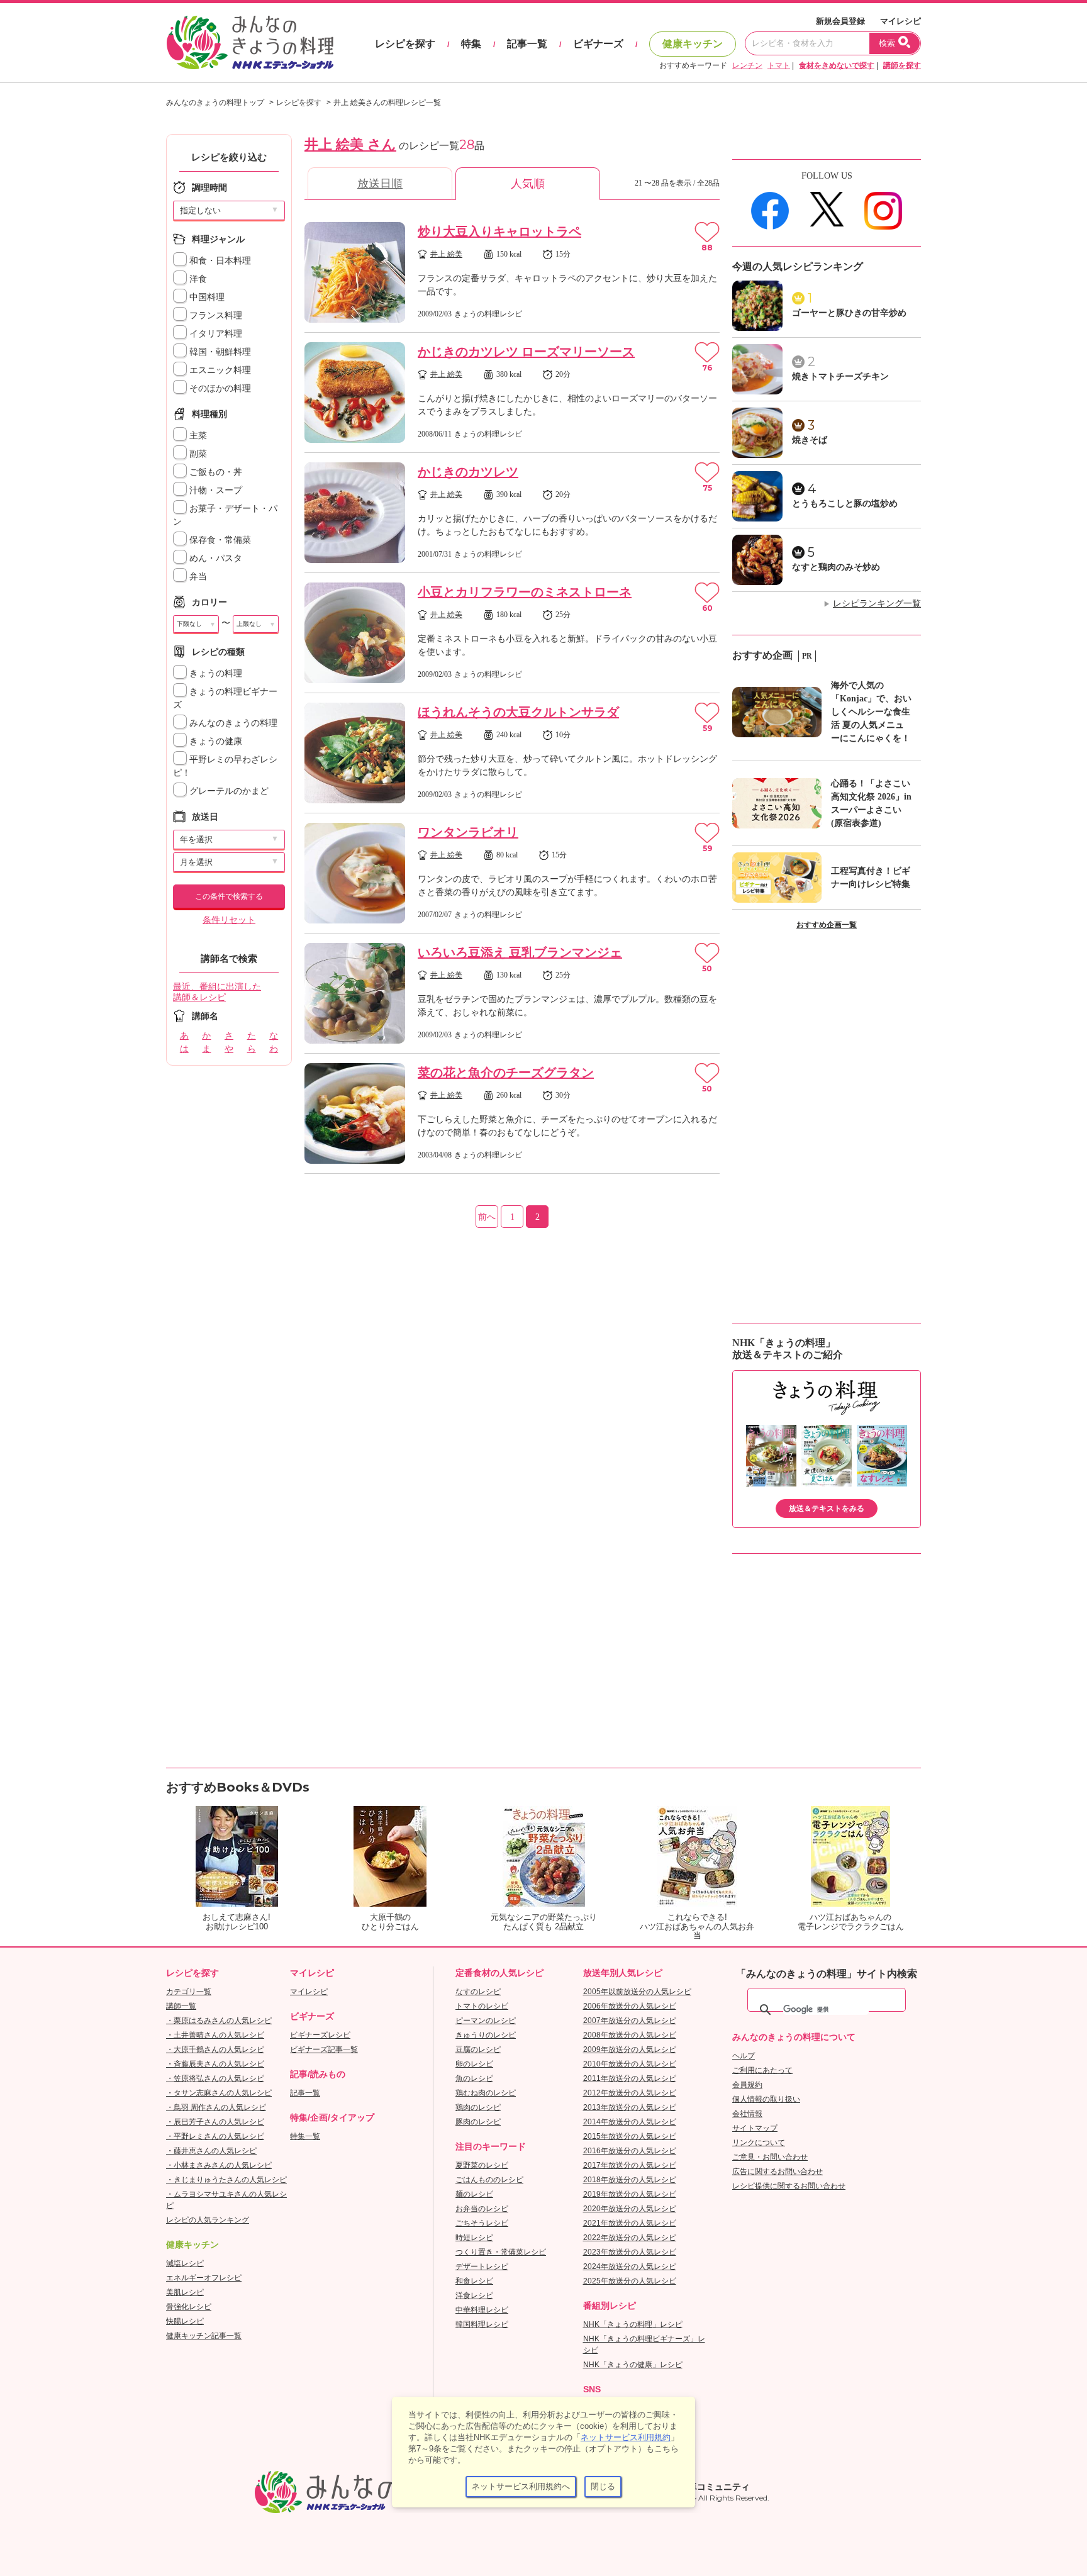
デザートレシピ (482, 2267)
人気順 (528, 184)
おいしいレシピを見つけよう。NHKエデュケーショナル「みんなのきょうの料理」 (251, 43)
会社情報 (747, 2114)
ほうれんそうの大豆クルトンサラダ (518, 712)
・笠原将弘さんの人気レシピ (215, 2078)
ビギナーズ (598, 44)
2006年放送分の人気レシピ (630, 2006)
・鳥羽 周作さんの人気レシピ (216, 2107)
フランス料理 (215, 315)
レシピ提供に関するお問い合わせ (789, 2186)
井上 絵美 (446, 254)
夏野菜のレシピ (482, 2165)
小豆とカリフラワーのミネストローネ (525, 592)
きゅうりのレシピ (486, 2035)
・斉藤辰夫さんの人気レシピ (215, 2064)
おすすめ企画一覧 (827, 925)
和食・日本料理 (219, 261)
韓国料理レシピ (482, 2324)
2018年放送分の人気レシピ (630, 2180)
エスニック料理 (219, 370)
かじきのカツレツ (468, 472)
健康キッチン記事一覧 (204, 2336)
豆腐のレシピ (478, 2049)
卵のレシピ (474, 2064)
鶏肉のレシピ (478, 2107)
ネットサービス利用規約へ (521, 2486)
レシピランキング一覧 (877, 604)
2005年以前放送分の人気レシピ (637, 1992)
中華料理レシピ (482, 2310)
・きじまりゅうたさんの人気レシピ (226, 2180)
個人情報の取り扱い (766, 2099)
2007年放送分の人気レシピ (630, 2021)
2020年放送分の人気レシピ (630, 2209)
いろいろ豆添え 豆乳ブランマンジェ (520, 952)
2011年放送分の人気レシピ (630, 2078)
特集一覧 (305, 2136)
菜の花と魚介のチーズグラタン (506, 1073)
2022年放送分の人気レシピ (630, 2238)
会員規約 (747, 2085)
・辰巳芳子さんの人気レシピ (215, 2122)
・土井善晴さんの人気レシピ (215, 2035)
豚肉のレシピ (478, 2122)
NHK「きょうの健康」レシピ (633, 2365)
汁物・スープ (215, 490)
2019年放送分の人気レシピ (630, 2194)
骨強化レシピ (189, 2307)
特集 (471, 44)
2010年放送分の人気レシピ (630, 2064)
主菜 (197, 436)
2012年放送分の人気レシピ (630, 2093)
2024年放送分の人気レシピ (630, 2267)
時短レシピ (474, 2238)
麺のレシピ (474, 2194)
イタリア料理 (215, 334)
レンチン (747, 65)
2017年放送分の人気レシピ (630, 2165)
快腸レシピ (185, 2321)
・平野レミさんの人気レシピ (215, 2136)
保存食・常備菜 (219, 540)
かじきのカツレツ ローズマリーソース (526, 352)
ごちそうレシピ (482, 2223)
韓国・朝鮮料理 (219, 352)
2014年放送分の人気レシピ (630, 2122)
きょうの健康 (215, 741)
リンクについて (759, 2143)
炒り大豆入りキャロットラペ (499, 231)
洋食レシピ (474, 2295)
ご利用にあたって (762, 2070)
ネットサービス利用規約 (626, 2437)
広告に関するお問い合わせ (778, 2172)
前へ (487, 1217)
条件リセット (229, 920)
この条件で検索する (229, 896)
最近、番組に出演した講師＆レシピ (217, 992)
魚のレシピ (474, 2078)
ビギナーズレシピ (320, 2035)
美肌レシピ (185, 2292)
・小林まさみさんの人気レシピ (219, 2165)
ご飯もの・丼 (215, 472)
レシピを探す (405, 44)
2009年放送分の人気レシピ (630, 2049)
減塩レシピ (185, 2263)
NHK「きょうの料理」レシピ (633, 2324)
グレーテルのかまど (228, 791)
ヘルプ (744, 2056)
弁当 (197, 577)
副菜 (197, 454)
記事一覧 (527, 44)
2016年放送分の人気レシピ (630, 2151)
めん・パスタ (215, 558)
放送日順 (380, 184)
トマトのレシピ (482, 2006)
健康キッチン (693, 44)
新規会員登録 (840, 21)
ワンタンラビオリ (468, 832)
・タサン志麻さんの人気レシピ (219, 2093)
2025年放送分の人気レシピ (630, 2281)
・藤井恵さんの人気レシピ (211, 2151)
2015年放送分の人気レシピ (630, 2136)
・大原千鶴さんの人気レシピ (215, 2049)
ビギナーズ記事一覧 (324, 2049)
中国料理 (206, 297)
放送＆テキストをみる (827, 1508)
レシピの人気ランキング (208, 2220)
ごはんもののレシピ (489, 2180)
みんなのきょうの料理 (232, 723)
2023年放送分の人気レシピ (630, 2252)
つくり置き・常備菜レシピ (501, 2252)
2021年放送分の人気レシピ (630, 2223)
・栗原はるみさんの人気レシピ (219, 2021)
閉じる (603, 2486)
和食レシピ (474, 2281)
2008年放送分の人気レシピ (630, 2035)
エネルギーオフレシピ (204, 2278)
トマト (779, 65)
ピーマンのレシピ (486, 2021)
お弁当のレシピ (482, 2209)
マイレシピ (900, 21)
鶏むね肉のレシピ (486, 2093)
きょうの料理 (215, 673)
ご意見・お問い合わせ (770, 2157)
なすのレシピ (478, 1992)
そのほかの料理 (219, 388)
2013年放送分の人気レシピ (630, 2107)
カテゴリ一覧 (189, 1992)
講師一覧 (181, 2006)
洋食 (197, 279)
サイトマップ (755, 2128)
